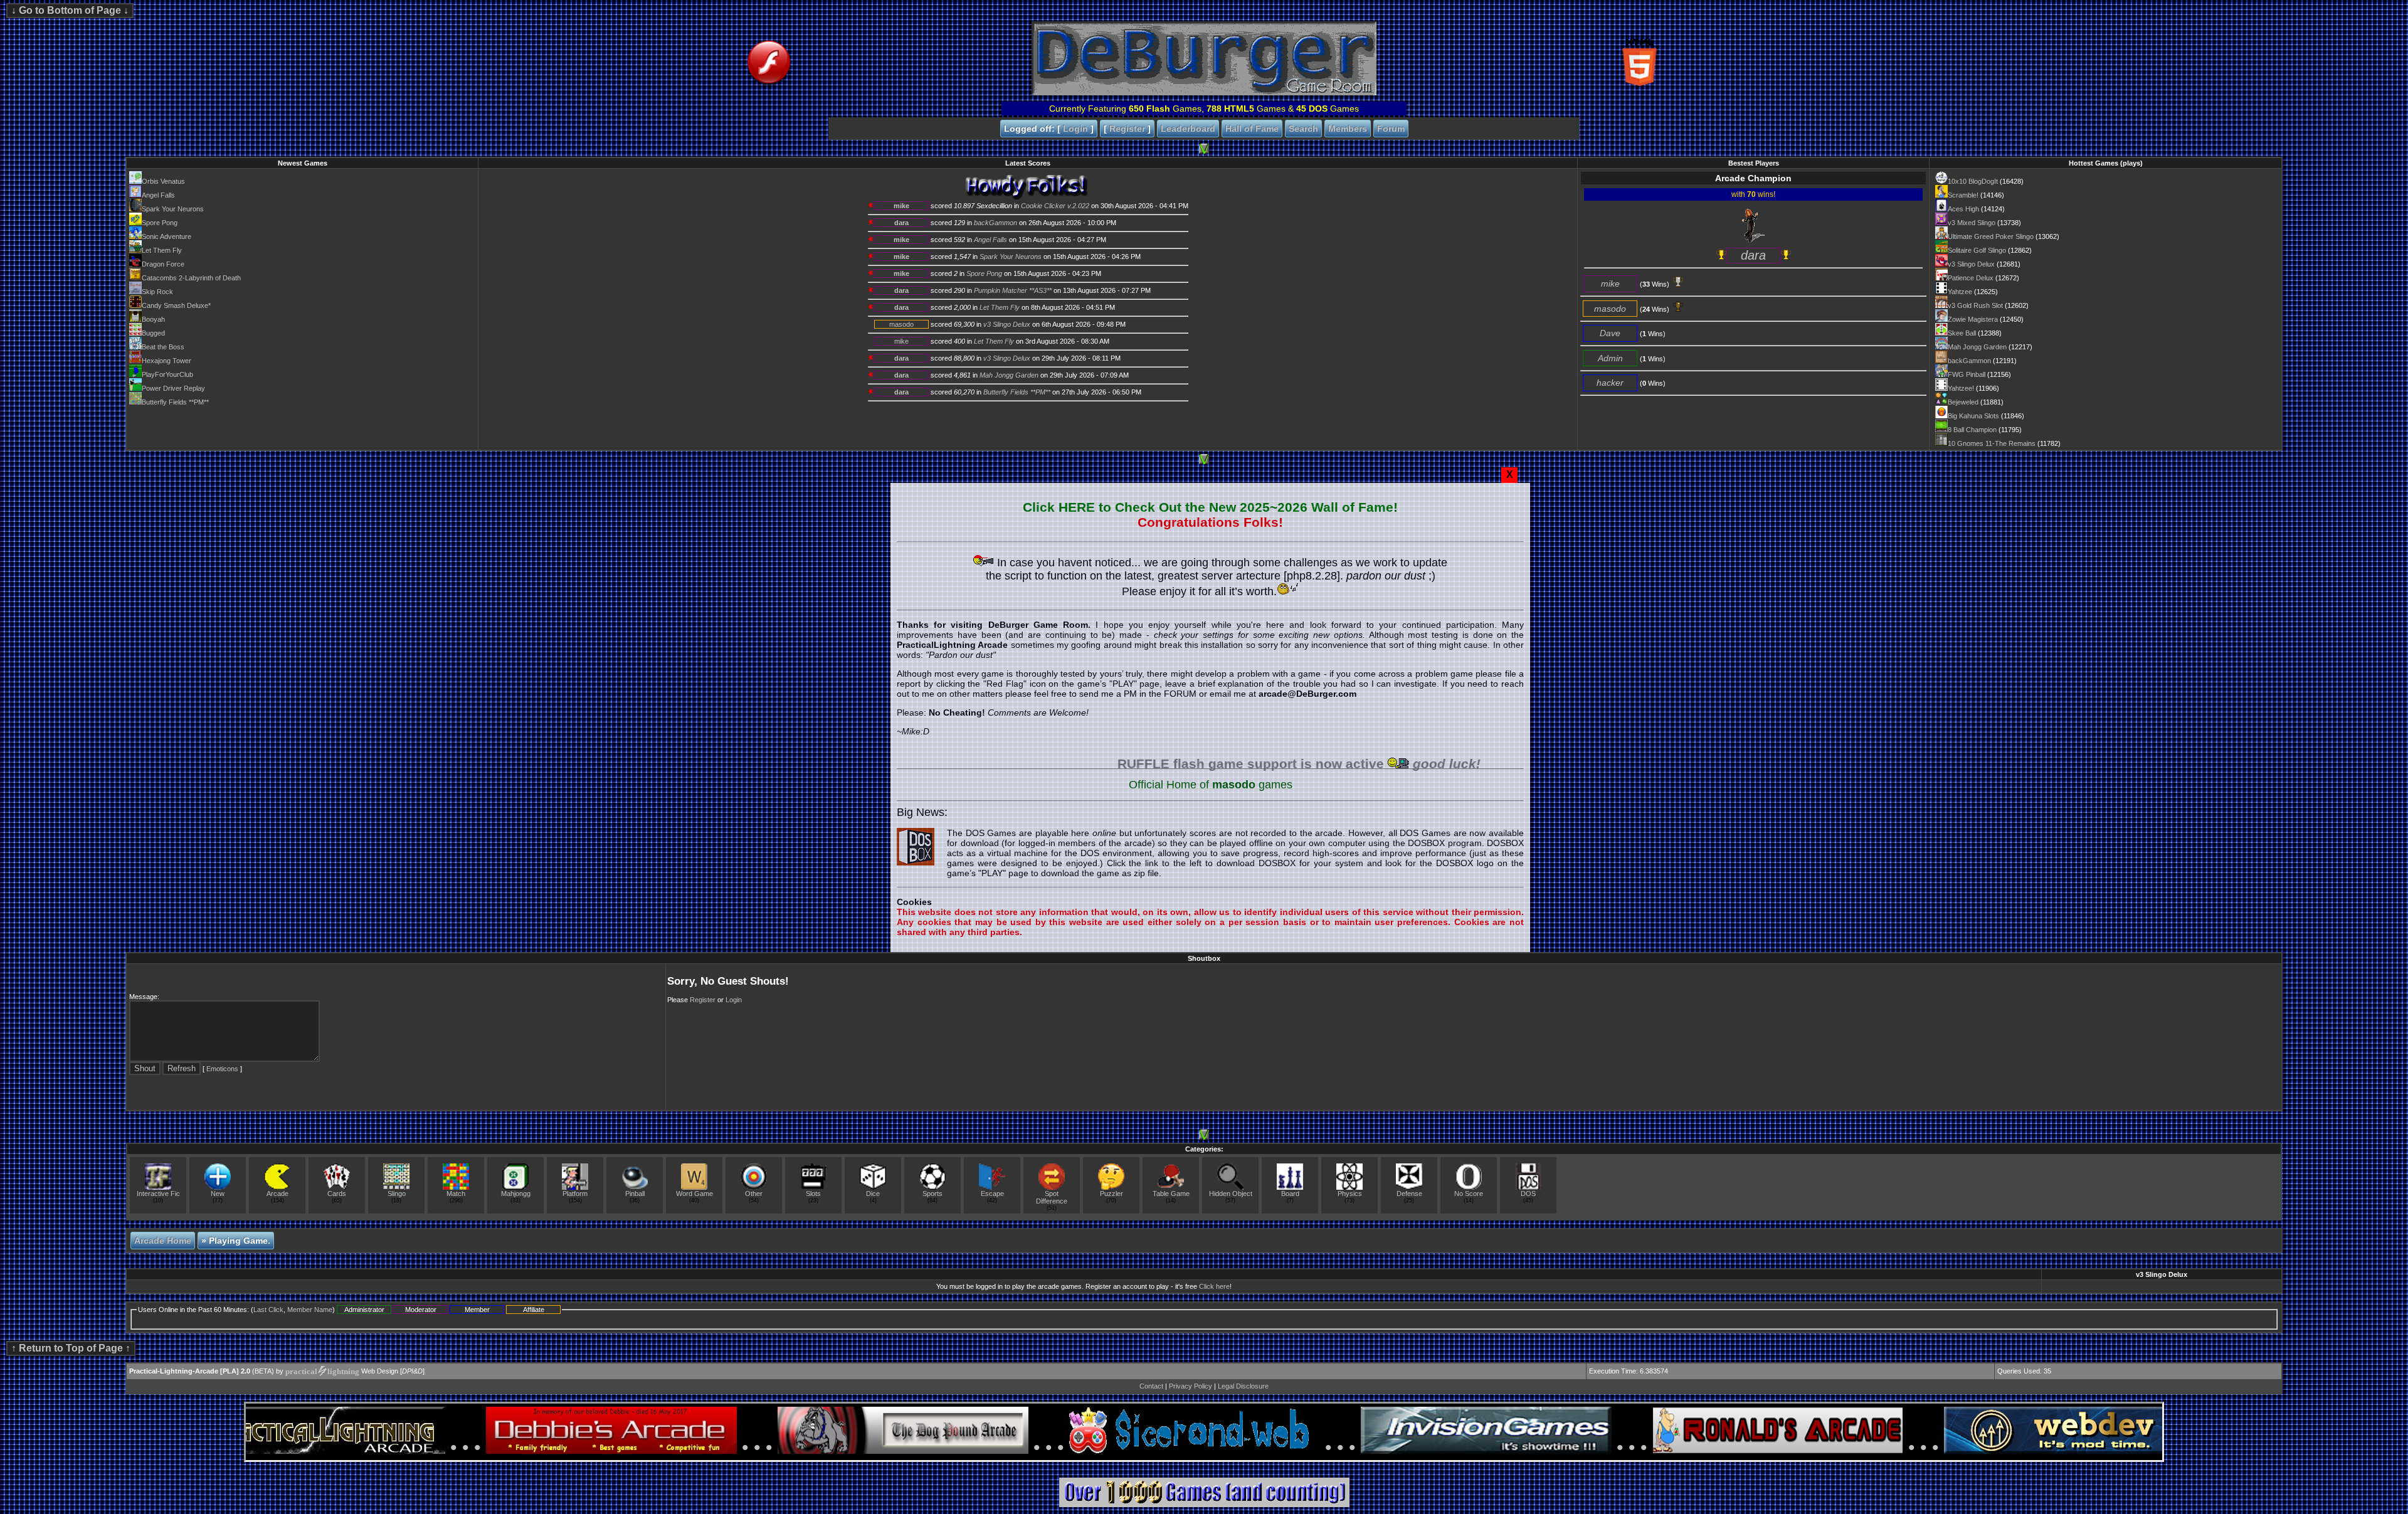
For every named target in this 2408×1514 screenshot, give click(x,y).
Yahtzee (1960, 292)
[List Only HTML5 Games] (1520, 93)
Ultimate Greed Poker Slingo (1991, 236)
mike (901, 206)
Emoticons (222, 1069)
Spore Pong (160, 223)
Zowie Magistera (1973, 319)
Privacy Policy (1191, 1386)
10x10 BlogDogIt (1973, 181)
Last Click (268, 1310)
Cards (337, 1194)
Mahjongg (516, 1194)
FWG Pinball (1967, 374)
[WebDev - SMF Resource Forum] (2024, 1451)
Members (1348, 129)
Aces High (1963, 209)
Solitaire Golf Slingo (1977, 250)
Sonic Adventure (166, 236)
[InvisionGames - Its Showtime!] (1441, 1451)
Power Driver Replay (173, 388)
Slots (813, 1194)
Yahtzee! (1961, 388)
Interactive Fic (158, 1194)
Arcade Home (163, 1241)
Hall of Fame (1252, 129)
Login (1075, 129)
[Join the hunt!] (1204, 1505)
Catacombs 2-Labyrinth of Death (191, 278)
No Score (1469, 1194)
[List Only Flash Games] (888, 93)
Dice (873, 1194)
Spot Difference (1052, 1197)
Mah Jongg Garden (1977, 347)
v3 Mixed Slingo (1972, 223)
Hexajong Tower (166, 361)
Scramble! (1963, 195)
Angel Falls (158, 195)
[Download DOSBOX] (916, 847)
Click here (1214, 1286)
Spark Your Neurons (173, 209)
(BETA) (202, 1372)
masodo (901, 324)
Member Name (310, 1310)
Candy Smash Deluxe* (176, 305)
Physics (1350, 1194)
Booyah (153, 319)
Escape (992, 1194)
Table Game (1171, 1194)
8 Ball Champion (1972, 430)
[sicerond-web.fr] (1149, 1451)
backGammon (1969, 361)
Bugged (153, 333)
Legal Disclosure (1243, 1386)
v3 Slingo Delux (1971, 264)
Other (754, 1194)
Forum (1391, 129)
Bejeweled (1963, 402)
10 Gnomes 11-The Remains (1992, 443)
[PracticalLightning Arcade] (275, 1451)
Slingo (397, 1194)
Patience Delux (1971, 278)
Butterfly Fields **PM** (175, 402)
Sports (932, 1194)
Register (1127, 129)
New (218, 1194)
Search (1303, 129)
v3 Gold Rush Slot (1975, 305)
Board (1290, 1194)
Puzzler (1112, 1194)
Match (456, 1194)
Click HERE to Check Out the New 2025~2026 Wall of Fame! (1210, 507)
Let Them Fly (162, 250)
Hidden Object (1231, 1194)
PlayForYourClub (167, 374)
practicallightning (322, 1371)
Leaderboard (1188, 129)
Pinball (635, 1194)
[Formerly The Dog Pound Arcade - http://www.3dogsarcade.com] (858, 1451)
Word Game (694, 1194)
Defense (1409, 1194)
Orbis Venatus (163, 181)
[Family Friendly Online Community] (1733, 1451)
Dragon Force (163, 264)
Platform (575, 1194)
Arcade (277, 1194)
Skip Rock (157, 292)
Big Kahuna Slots (1973, 416)
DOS (1528, 1194)
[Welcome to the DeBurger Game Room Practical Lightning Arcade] (1204, 93)
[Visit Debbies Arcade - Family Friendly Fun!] (566, 1451)
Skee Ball (1962, 333)
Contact (1151, 1386)
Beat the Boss (163, 347)
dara (901, 223)
